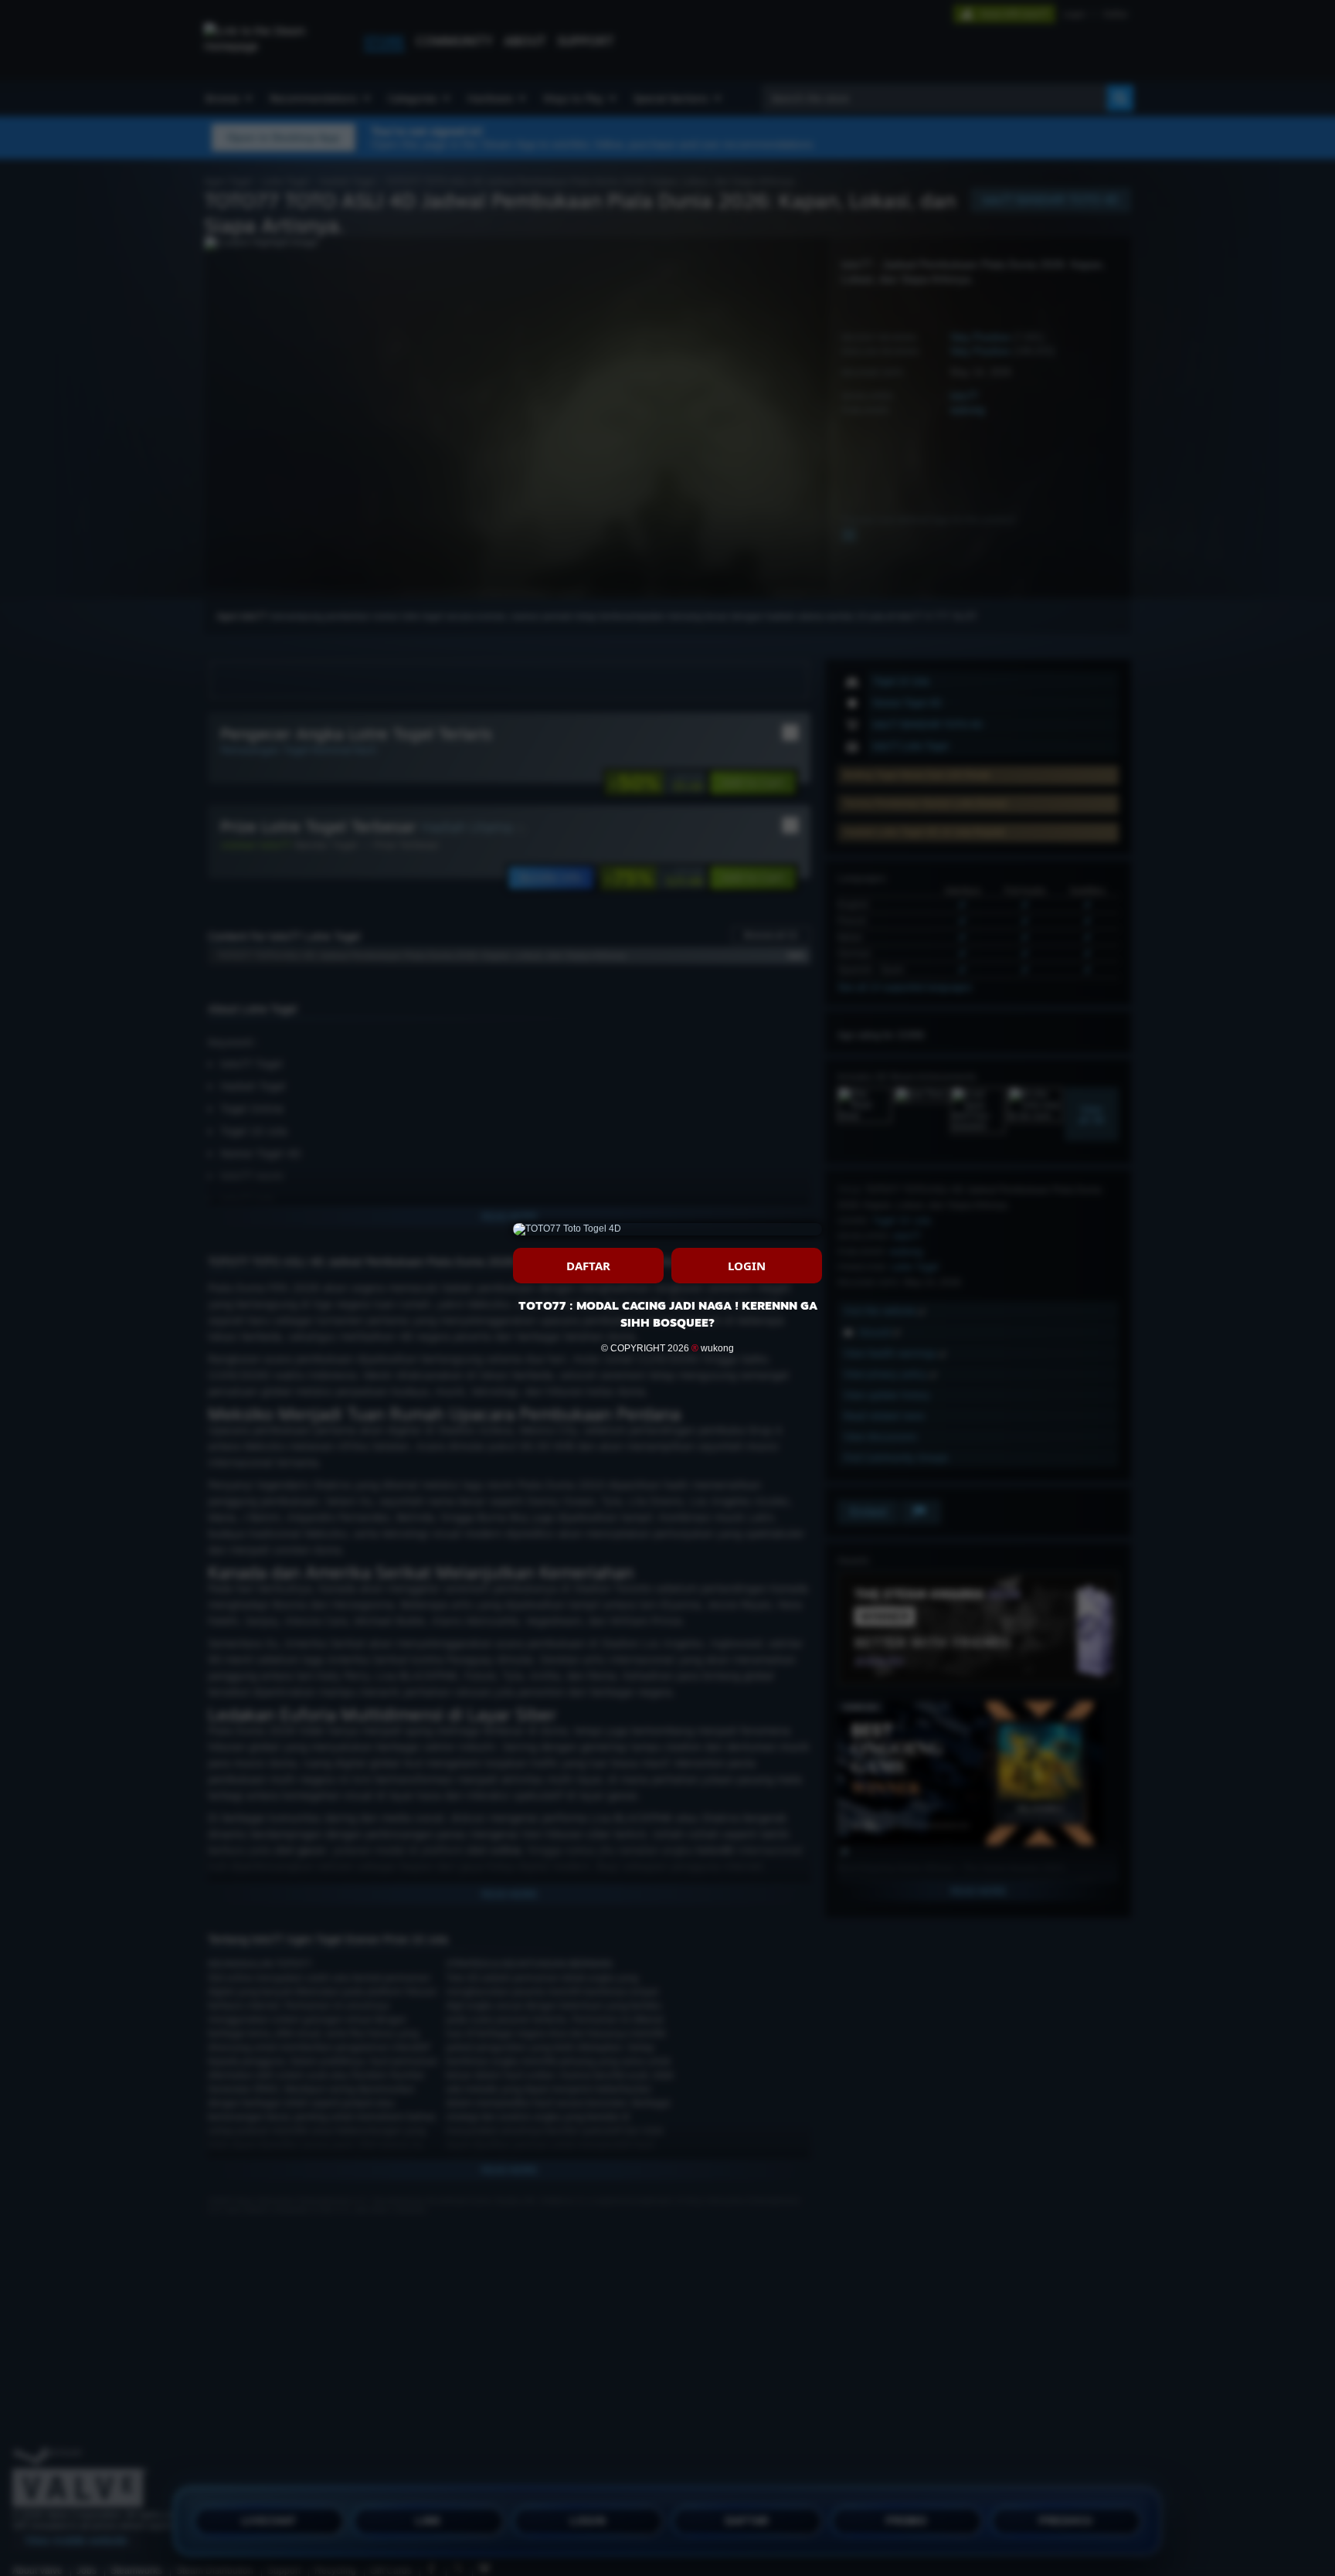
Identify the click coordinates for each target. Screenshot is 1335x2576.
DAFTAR (588, 1266)
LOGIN (747, 1266)
